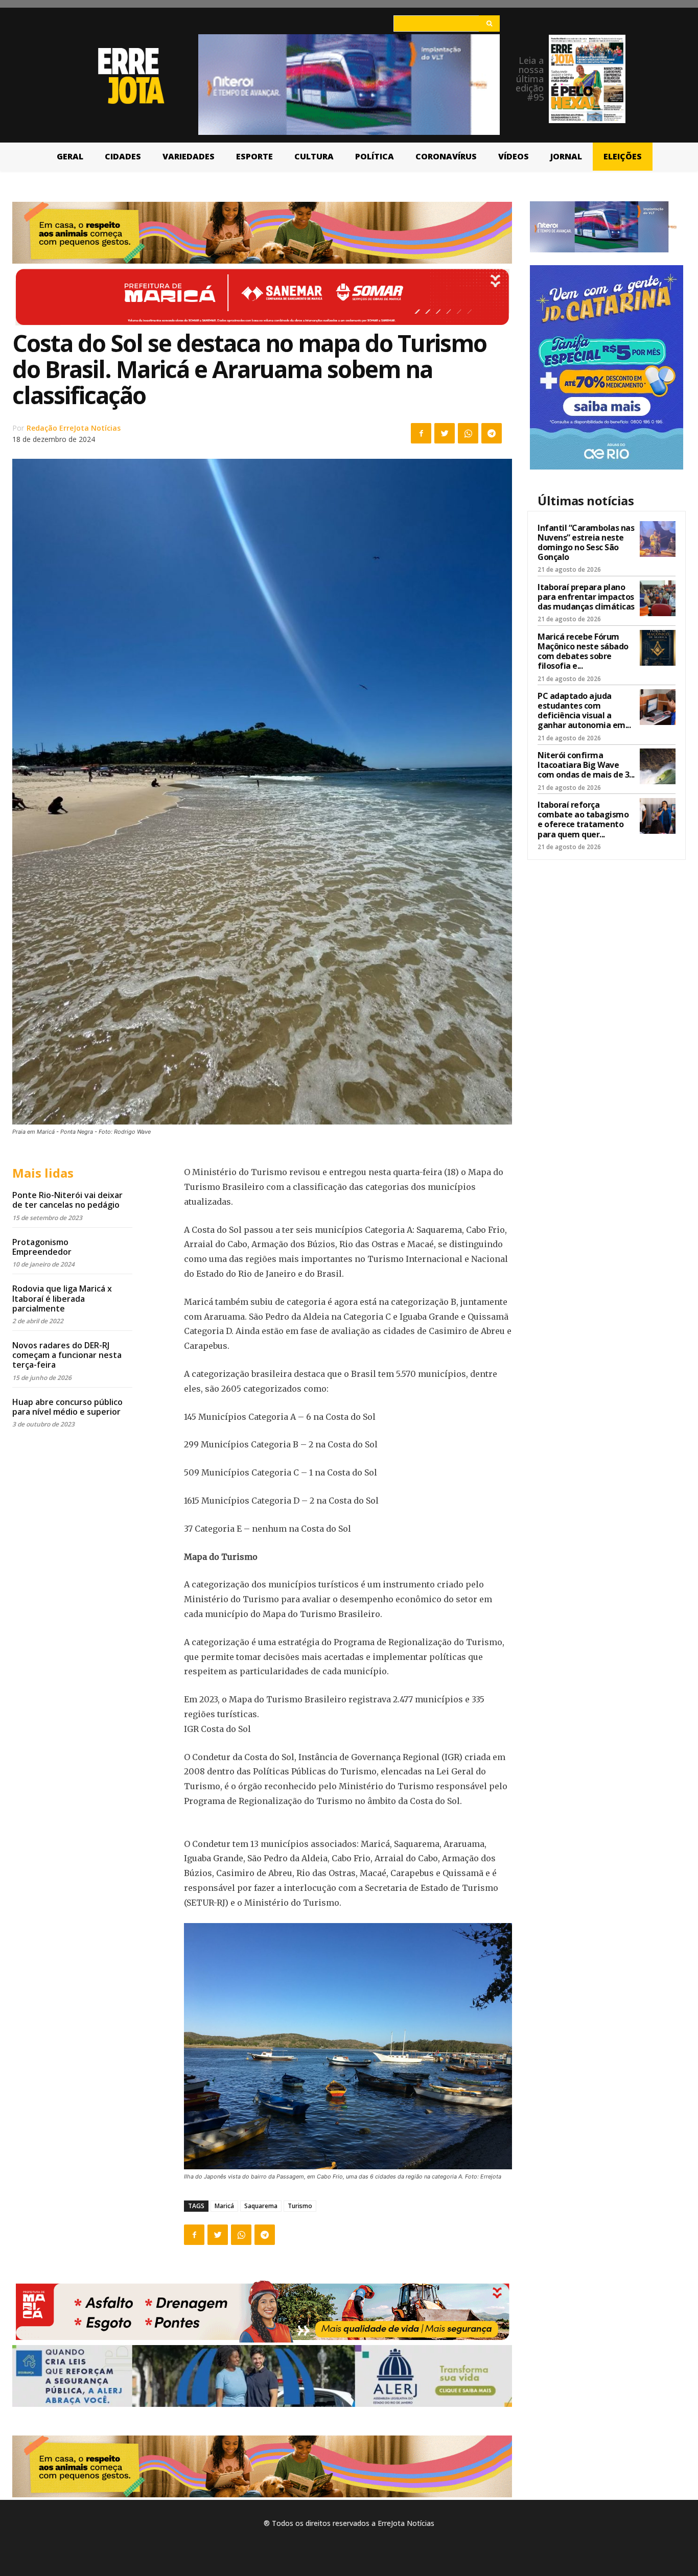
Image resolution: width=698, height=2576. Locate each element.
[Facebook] (421, 433)
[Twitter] (445, 433)
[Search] (489, 24)
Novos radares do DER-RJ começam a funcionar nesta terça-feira (67, 1355)
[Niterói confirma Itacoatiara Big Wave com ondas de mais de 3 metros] (658, 766)
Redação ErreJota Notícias (74, 428)
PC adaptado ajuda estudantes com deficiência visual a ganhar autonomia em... (584, 711)
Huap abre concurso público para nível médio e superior (67, 1407)
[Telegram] (492, 433)
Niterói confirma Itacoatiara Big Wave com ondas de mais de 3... (586, 765)
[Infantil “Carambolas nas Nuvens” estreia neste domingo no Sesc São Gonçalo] (658, 539)
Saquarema (261, 2206)
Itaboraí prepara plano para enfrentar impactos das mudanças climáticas (586, 597)
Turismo (300, 2206)
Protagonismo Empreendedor (42, 1247)
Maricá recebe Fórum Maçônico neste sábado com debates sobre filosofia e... (583, 651)
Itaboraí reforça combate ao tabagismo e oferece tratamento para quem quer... (583, 819)
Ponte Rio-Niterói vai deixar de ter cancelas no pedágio (67, 1200)
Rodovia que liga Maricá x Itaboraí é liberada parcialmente (62, 1298)
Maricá (224, 2206)
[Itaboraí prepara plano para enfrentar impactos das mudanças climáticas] (658, 598)
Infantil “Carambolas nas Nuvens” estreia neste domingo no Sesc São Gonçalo (586, 543)
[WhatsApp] (468, 433)
